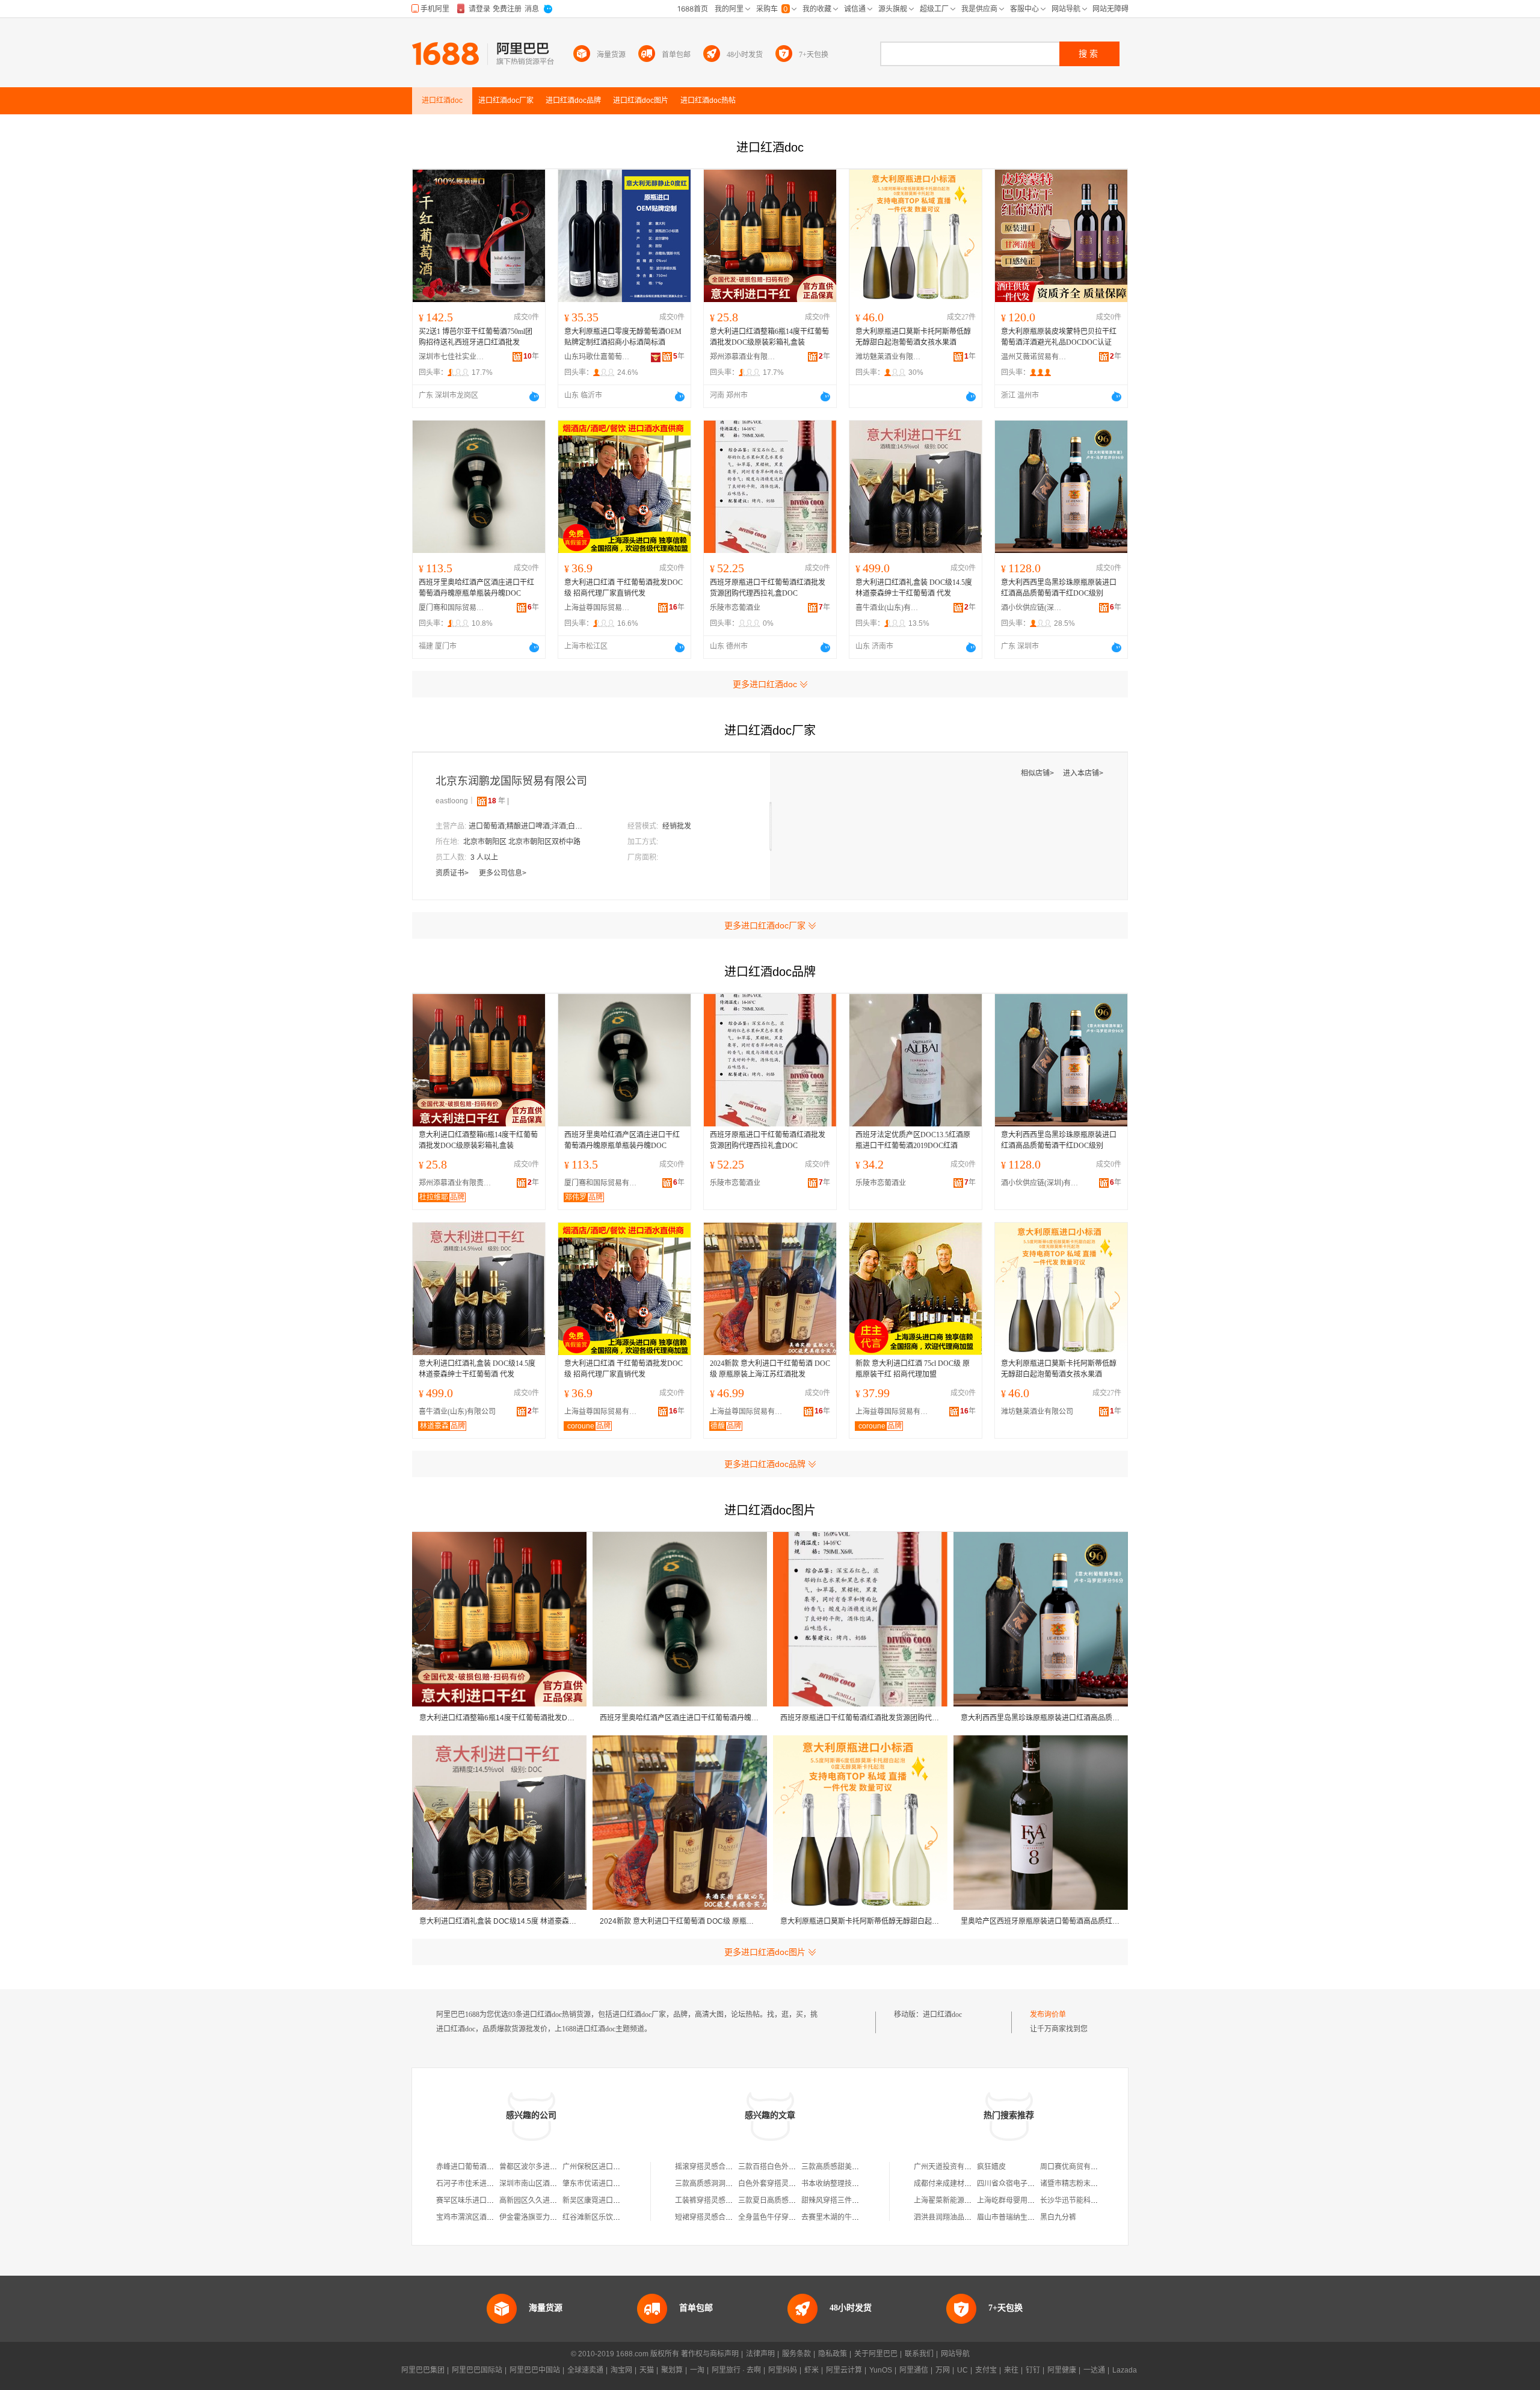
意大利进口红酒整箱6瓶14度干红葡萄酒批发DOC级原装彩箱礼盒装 (769, 337)
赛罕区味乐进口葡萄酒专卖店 (483, 2200)
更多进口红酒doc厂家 (765, 925)
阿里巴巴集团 (423, 2370)
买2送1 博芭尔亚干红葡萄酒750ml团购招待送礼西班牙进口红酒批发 (476, 337)
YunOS (881, 2370)
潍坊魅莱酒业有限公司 (889, 357)
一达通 (1094, 2370)
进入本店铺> (1083, 773)
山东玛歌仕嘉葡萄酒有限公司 (597, 357)
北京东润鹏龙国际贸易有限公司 (511, 781)
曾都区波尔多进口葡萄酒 (539, 2167)
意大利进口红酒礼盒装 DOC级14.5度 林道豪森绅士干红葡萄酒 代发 (914, 588)
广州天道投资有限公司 (950, 2167)
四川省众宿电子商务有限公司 (1024, 2184)
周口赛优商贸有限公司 (1076, 2167)
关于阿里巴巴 (876, 2354)
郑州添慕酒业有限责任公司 (743, 357)
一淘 (697, 2370)
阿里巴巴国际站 (477, 2370)
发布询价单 (1048, 2015)
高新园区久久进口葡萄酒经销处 (550, 2200)
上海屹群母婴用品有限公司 (1020, 2200)
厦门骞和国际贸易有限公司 (452, 608)
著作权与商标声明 (710, 2354)
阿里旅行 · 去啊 (736, 2370)
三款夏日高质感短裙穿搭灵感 (785, 2200)
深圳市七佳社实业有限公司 (452, 357)
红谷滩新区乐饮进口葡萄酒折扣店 (617, 2217)
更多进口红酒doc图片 (765, 1952)
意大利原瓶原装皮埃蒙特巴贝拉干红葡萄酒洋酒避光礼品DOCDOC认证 (1059, 337)
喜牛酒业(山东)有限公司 (889, 608)
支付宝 (986, 2370)
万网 (943, 2370)
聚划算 (672, 2370)
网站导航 (955, 2354)
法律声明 (760, 2354)
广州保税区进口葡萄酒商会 (606, 2167)
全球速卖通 (585, 2370)
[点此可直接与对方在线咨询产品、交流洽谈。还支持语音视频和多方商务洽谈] (534, 397)
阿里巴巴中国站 (535, 2370)
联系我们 (919, 2354)
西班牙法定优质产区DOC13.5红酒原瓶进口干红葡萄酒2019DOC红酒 (913, 1140)
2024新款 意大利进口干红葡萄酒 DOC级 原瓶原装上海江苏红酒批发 (770, 1369)
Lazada (1125, 2370)
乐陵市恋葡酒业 (735, 608)
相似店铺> (1038, 773)
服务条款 (796, 2354)
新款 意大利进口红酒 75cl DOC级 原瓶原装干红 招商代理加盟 (913, 1369)
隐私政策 (833, 2354)
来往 (1011, 2370)
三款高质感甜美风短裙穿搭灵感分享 (859, 2167)
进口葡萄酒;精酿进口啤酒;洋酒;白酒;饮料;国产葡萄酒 (529, 826)
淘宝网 (621, 2370)
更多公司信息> (503, 873)
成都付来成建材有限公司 (953, 2184)
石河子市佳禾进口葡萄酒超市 (483, 2184)
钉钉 (1033, 2370)
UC (962, 2370)
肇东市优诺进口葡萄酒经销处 (609, 2184)
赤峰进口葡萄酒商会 (469, 2167)
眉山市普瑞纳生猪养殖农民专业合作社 (1038, 2217)
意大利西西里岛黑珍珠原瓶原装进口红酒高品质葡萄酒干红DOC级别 (1059, 588)
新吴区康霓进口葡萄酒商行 (606, 2200)
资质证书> (453, 873)
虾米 (812, 2370)
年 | (498, 801)
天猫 (647, 2370)
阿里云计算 (844, 2370)
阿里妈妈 (783, 2370)
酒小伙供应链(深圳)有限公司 (1034, 608)
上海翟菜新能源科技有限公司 (961, 2200)
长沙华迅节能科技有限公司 (1083, 2200)
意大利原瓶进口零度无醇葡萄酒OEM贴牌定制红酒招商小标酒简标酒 (623, 337)
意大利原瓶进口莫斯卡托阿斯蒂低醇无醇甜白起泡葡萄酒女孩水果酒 (913, 337)
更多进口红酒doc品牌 (765, 1464)
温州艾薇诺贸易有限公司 (1034, 357)
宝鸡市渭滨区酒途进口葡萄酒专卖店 (494, 2217)
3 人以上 (484, 857)
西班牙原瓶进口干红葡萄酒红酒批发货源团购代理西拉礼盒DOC (768, 588)
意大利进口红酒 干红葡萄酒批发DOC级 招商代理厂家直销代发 (624, 588)
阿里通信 (914, 2370)
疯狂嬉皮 (991, 2167)
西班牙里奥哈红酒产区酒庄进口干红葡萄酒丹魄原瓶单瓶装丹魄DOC (476, 588)
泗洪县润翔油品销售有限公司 (961, 2217)
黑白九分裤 (1058, 2217)
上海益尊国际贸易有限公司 (597, 608)
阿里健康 (1062, 2370)
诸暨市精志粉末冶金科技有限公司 (1094, 2184)
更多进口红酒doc (765, 684)
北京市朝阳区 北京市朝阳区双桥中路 (522, 842)
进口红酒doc (942, 2015)
